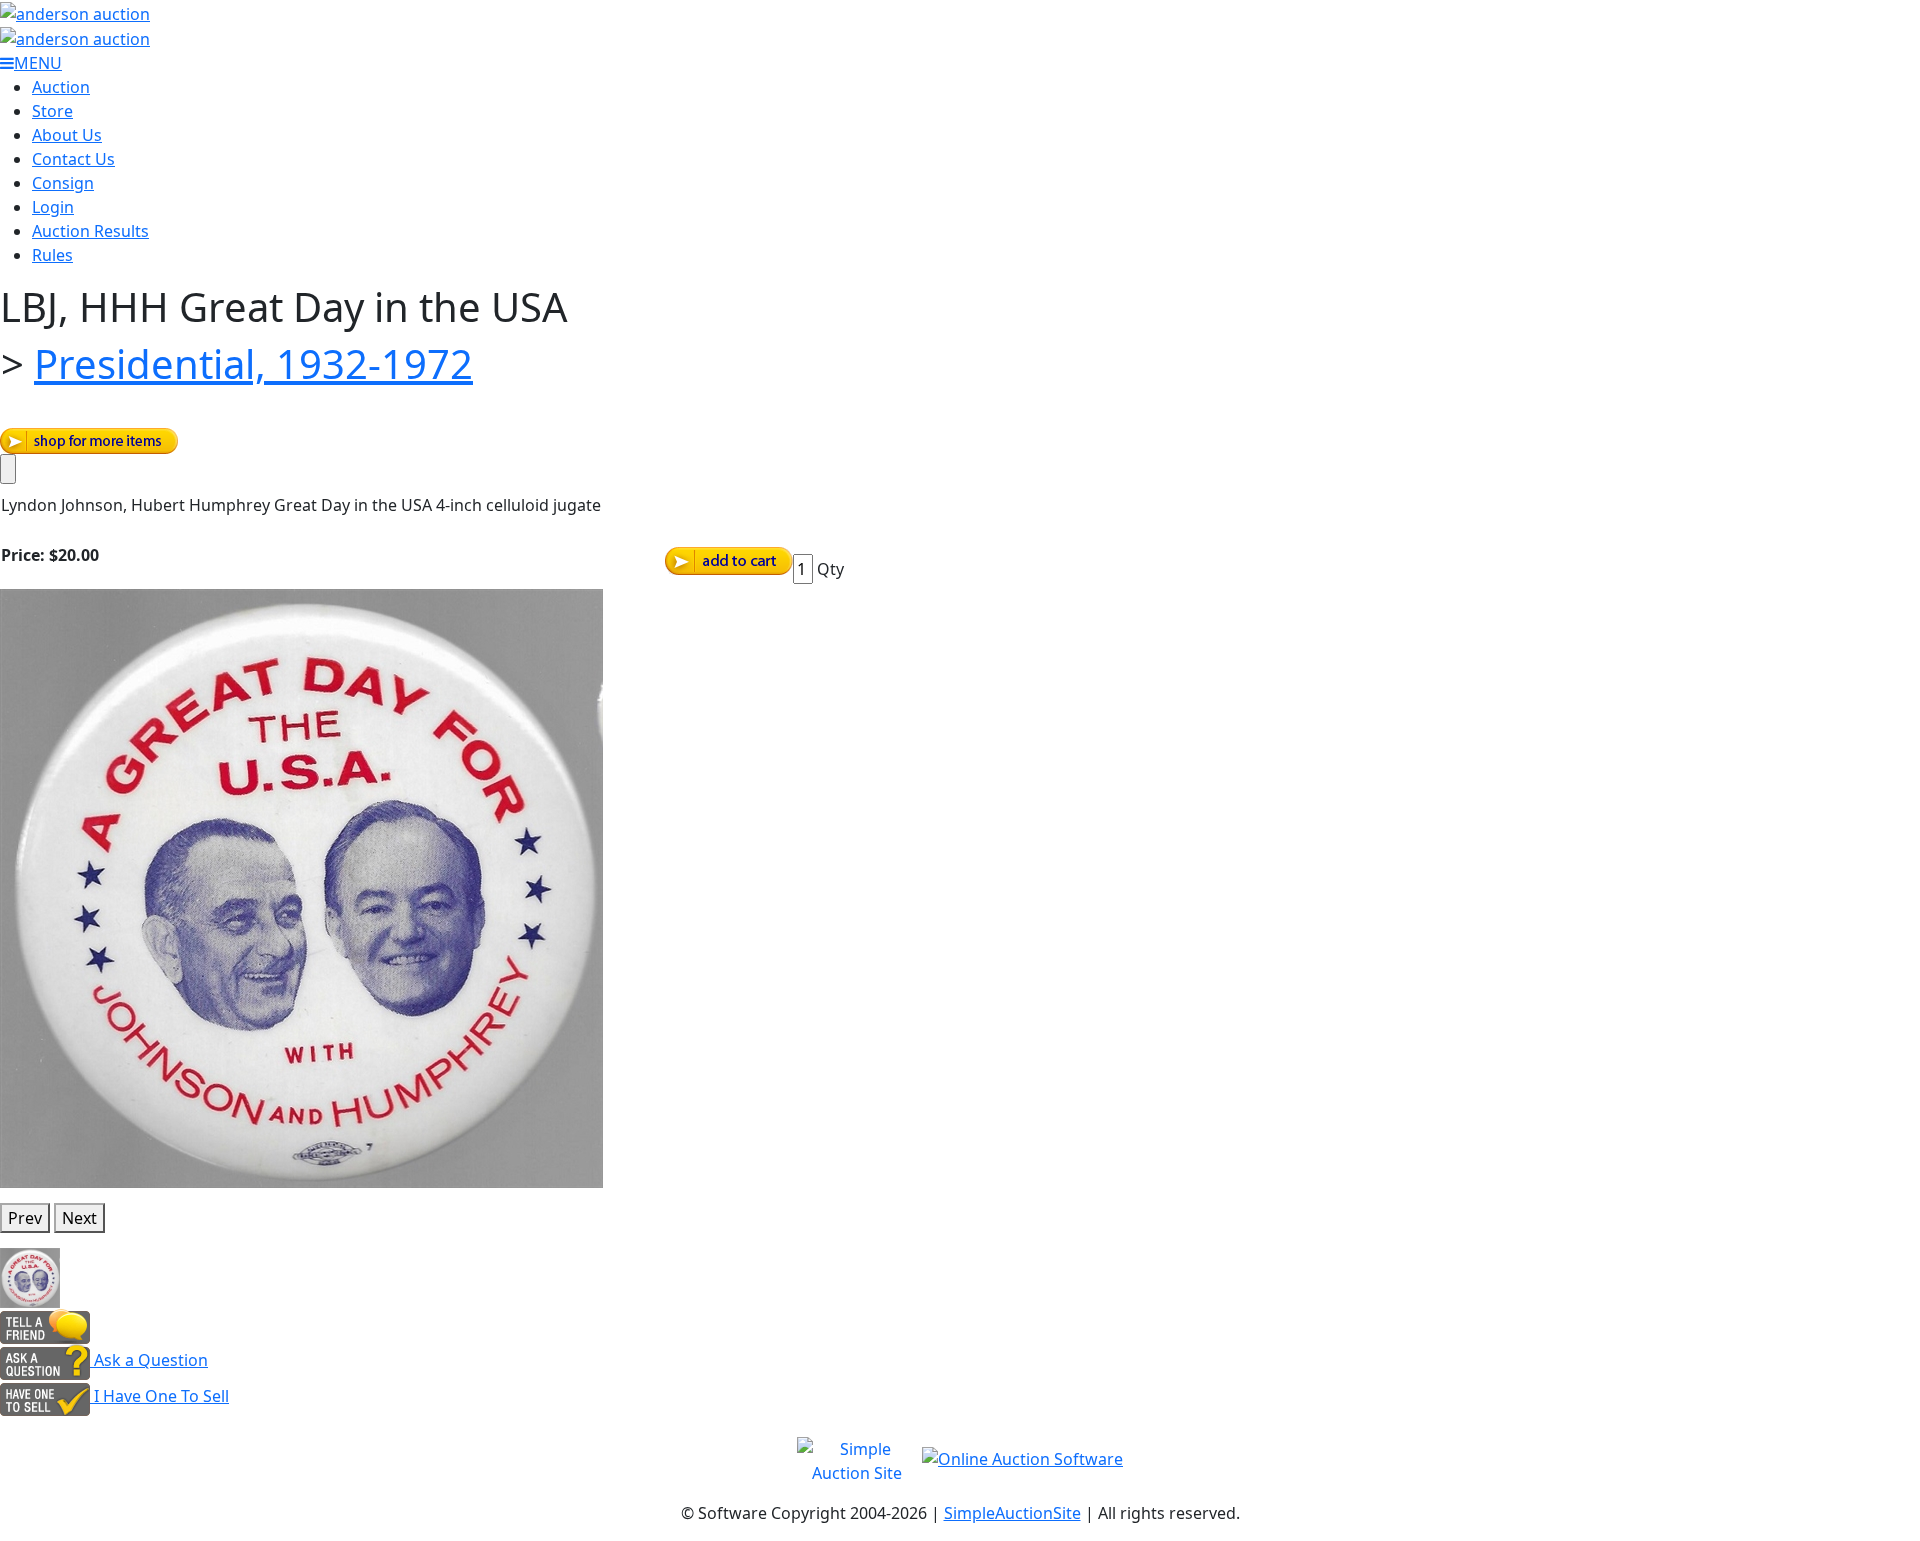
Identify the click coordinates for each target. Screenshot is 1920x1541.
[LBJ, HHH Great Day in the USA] (301, 887)
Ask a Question (149, 1360)
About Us (67, 135)
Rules (52, 255)
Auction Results (90, 231)
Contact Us (73, 159)
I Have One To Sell (159, 1396)
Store (52, 111)
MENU (38, 63)
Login (53, 207)
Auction (61, 87)
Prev (25, 1218)
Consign (63, 183)
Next (79, 1218)
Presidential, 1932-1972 (253, 363)
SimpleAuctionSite (1012, 1513)
